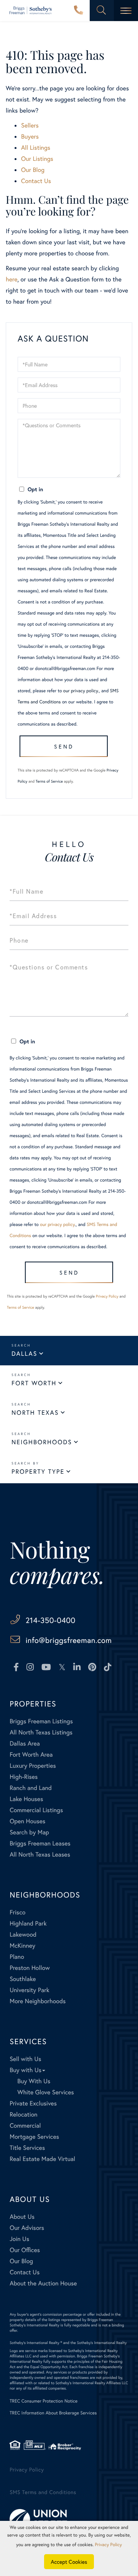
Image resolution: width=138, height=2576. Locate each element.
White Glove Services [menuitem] (46, 2092)
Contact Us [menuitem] (25, 2272)
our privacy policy (81, 691)
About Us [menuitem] (22, 2217)
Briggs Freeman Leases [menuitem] (40, 1843)
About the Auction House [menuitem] (43, 2283)
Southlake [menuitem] (23, 1979)
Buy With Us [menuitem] (34, 2081)
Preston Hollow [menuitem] (30, 1968)
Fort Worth (34, 1383)
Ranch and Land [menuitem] (31, 1788)
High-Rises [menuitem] (24, 1777)
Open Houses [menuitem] (27, 1821)
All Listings (36, 148)
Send (64, 746)
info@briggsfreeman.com (69, 1640)
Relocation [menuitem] (23, 2114)
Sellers (30, 125)
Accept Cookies (69, 2562)
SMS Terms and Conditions (43, 2492)
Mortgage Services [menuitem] (34, 2137)
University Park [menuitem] (30, 1990)
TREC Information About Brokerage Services (53, 2413)
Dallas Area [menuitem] (25, 1743)
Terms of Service (49, 781)
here (11, 279)
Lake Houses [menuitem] (26, 1799)
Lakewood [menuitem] (23, 1934)
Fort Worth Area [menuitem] (31, 1755)
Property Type (38, 1472)
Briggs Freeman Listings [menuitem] (41, 1721)
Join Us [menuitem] (19, 2239)
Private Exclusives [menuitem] (33, 2103)
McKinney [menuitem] (22, 1946)
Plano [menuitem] (17, 1957)
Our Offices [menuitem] (25, 2250)
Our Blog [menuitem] (21, 2261)
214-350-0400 (79, 11)
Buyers (30, 136)
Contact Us (36, 181)
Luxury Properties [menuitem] (33, 1766)
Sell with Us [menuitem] (25, 2059)
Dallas (24, 1354)
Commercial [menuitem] (25, 2126)
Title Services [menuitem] (27, 2148)
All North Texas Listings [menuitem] (41, 1732)
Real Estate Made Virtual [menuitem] (42, 2159)
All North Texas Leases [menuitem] (40, 1854)
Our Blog (33, 170)
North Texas (35, 1413)
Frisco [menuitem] (17, 1912)
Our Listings (37, 159)
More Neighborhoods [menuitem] (38, 2001)
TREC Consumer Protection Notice (44, 2401)
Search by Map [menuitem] (29, 1832)
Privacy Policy (107, 1296)
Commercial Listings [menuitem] (36, 1810)
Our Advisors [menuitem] (27, 2228)
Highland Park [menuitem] (28, 1923)
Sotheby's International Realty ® (36, 2343)
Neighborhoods (42, 1442)
